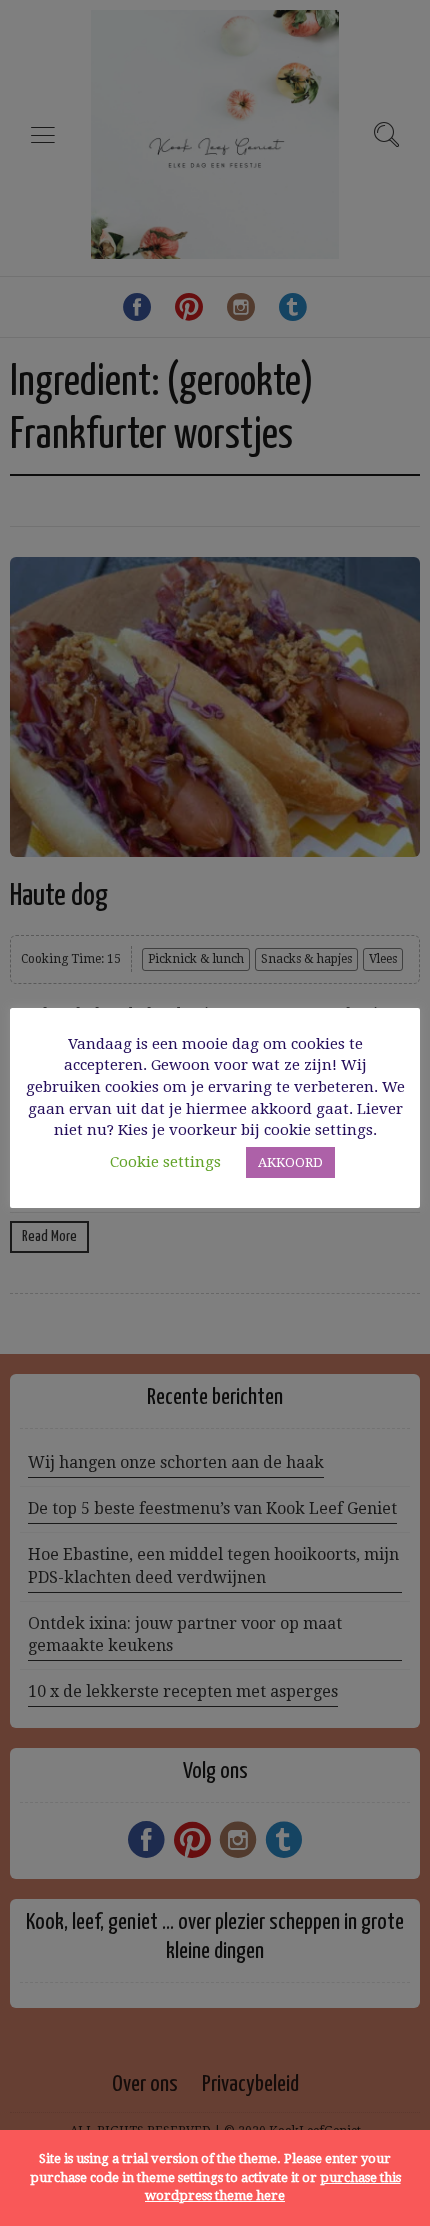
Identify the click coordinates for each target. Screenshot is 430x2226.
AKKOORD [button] (290, 1162)
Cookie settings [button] (165, 1162)
